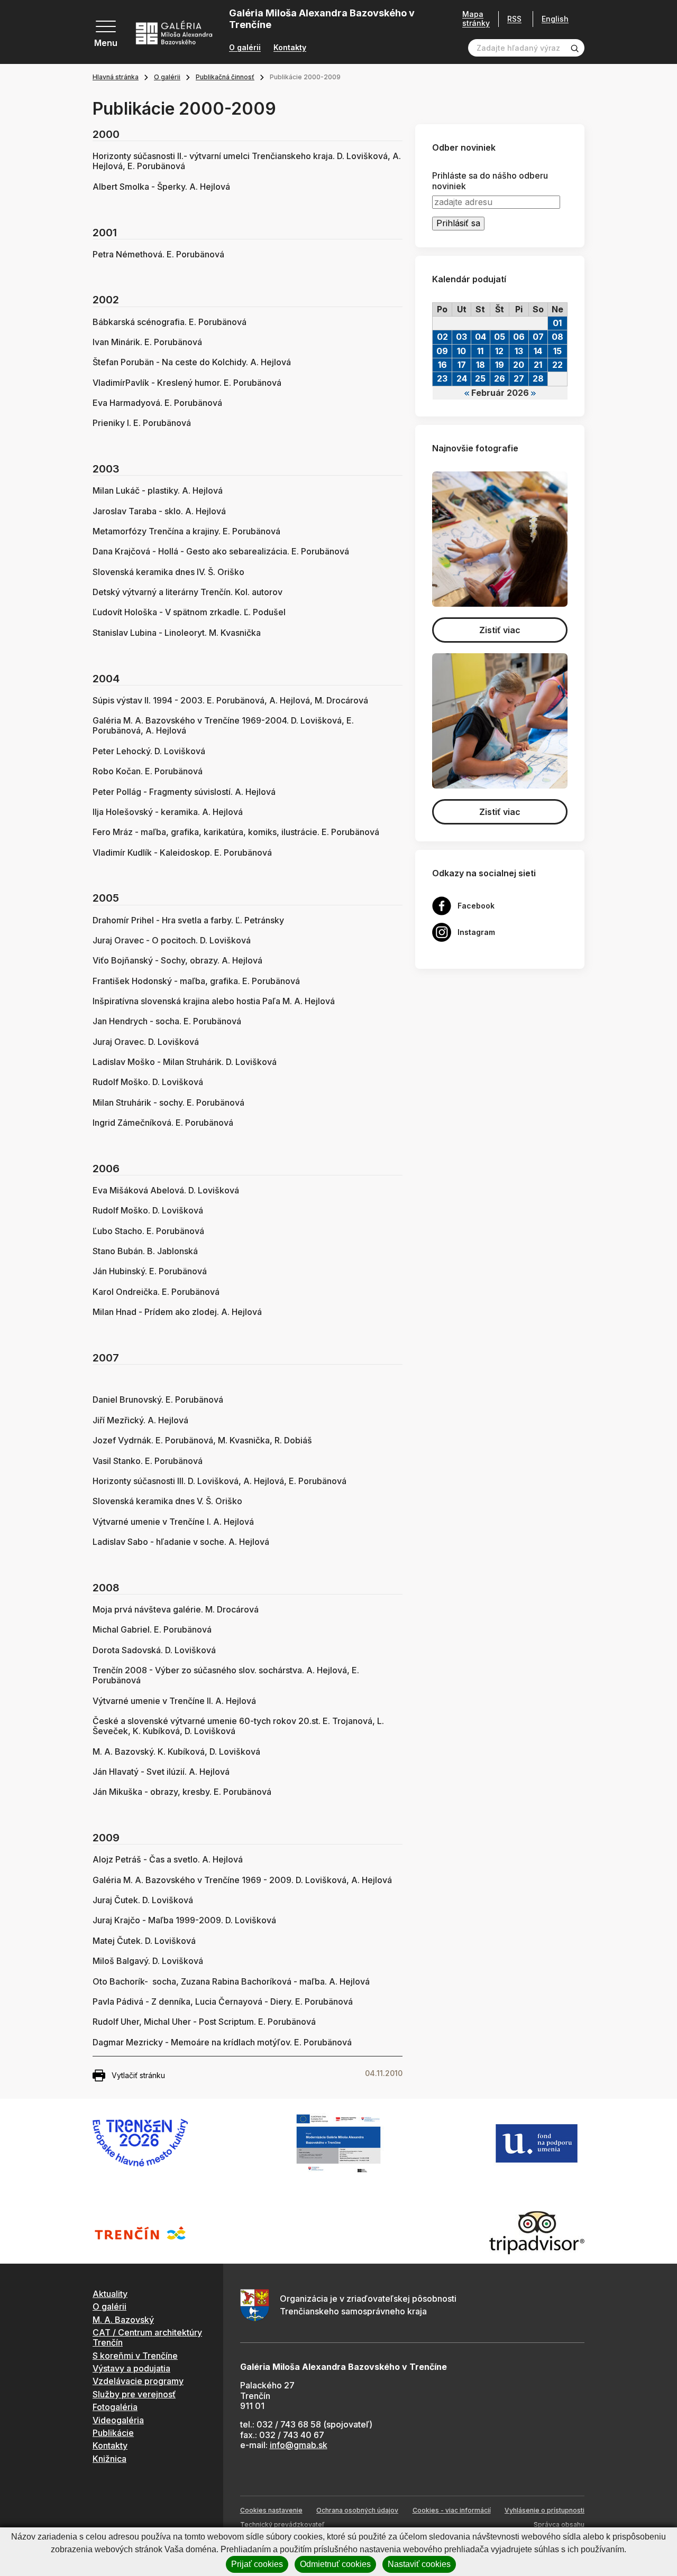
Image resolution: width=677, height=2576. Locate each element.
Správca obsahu (559, 2524)
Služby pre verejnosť (134, 2394)
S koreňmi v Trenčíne (135, 2356)
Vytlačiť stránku (138, 2075)
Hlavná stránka (116, 77)
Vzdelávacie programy (138, 2381)
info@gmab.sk (299, 2445)
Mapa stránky (476, 19)
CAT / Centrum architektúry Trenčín (147, 2337)
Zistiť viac (500, 630)
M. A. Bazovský (123, 2320)
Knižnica (109, 2459)
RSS (514, 19)
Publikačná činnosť (225, 77)
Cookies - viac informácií (452, 2510)
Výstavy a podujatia (131, 2368)
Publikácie (113, 2433)
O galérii (245, 48)
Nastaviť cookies (419, 2564)
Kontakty (290, 48)
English (555, 19)
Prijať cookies (257, 2564)
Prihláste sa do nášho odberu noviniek (490, 181)
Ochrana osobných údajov (357, 2510)
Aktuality (110, 2294)
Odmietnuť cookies (335, 2564)
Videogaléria (118, 2420)
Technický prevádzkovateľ (282, 2524)
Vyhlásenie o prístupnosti (545, 2510)
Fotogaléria (115, 2407)
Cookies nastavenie (271, 2510)
